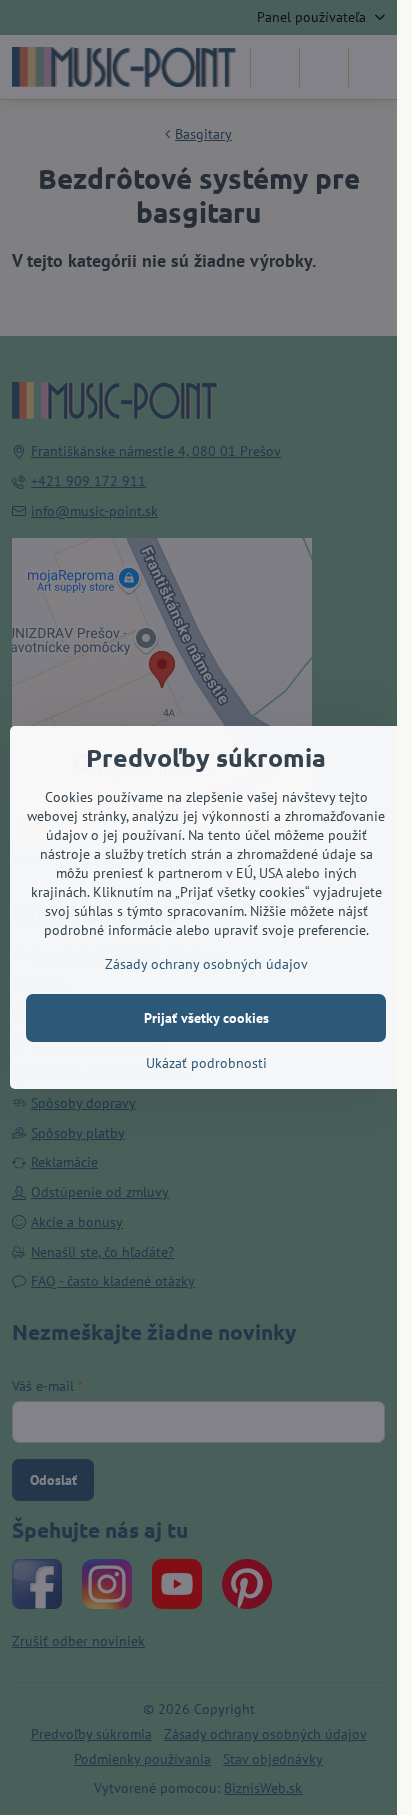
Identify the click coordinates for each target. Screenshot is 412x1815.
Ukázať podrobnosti (206, 1063)
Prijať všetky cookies (206, 1018)
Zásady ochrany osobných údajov (206, 964)
